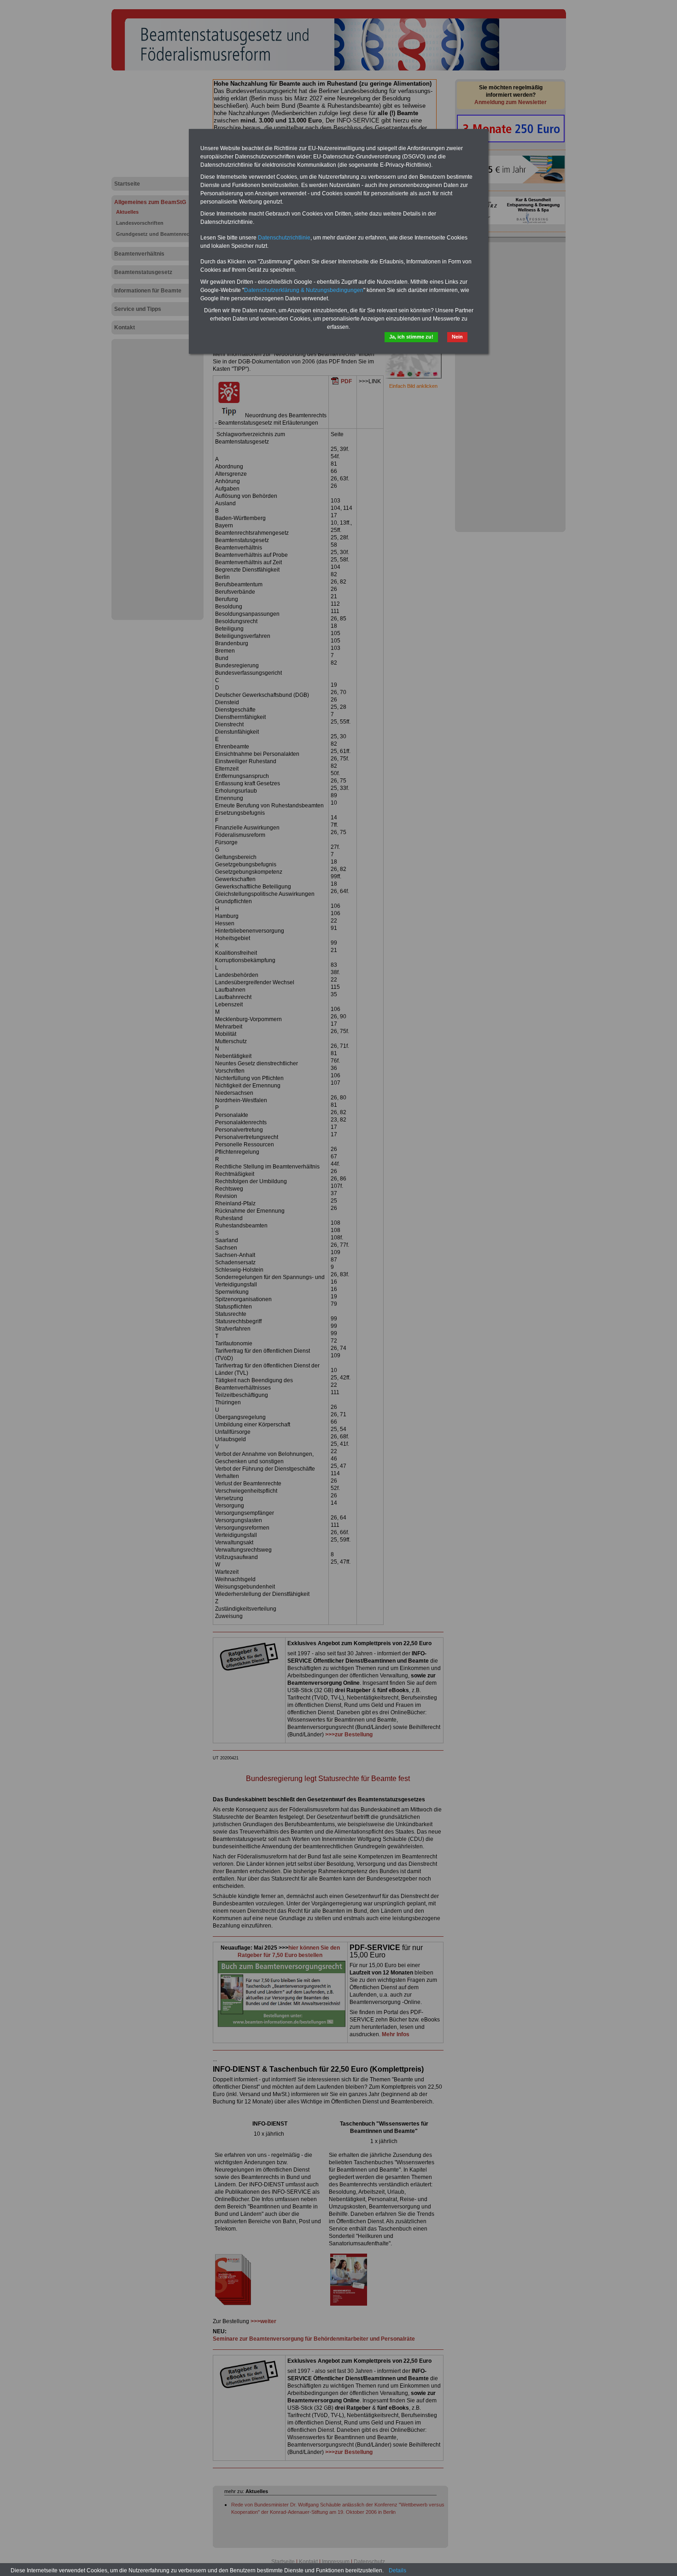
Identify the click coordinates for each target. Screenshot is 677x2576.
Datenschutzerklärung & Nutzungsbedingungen (304, 290)
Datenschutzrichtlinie (284, 238)
